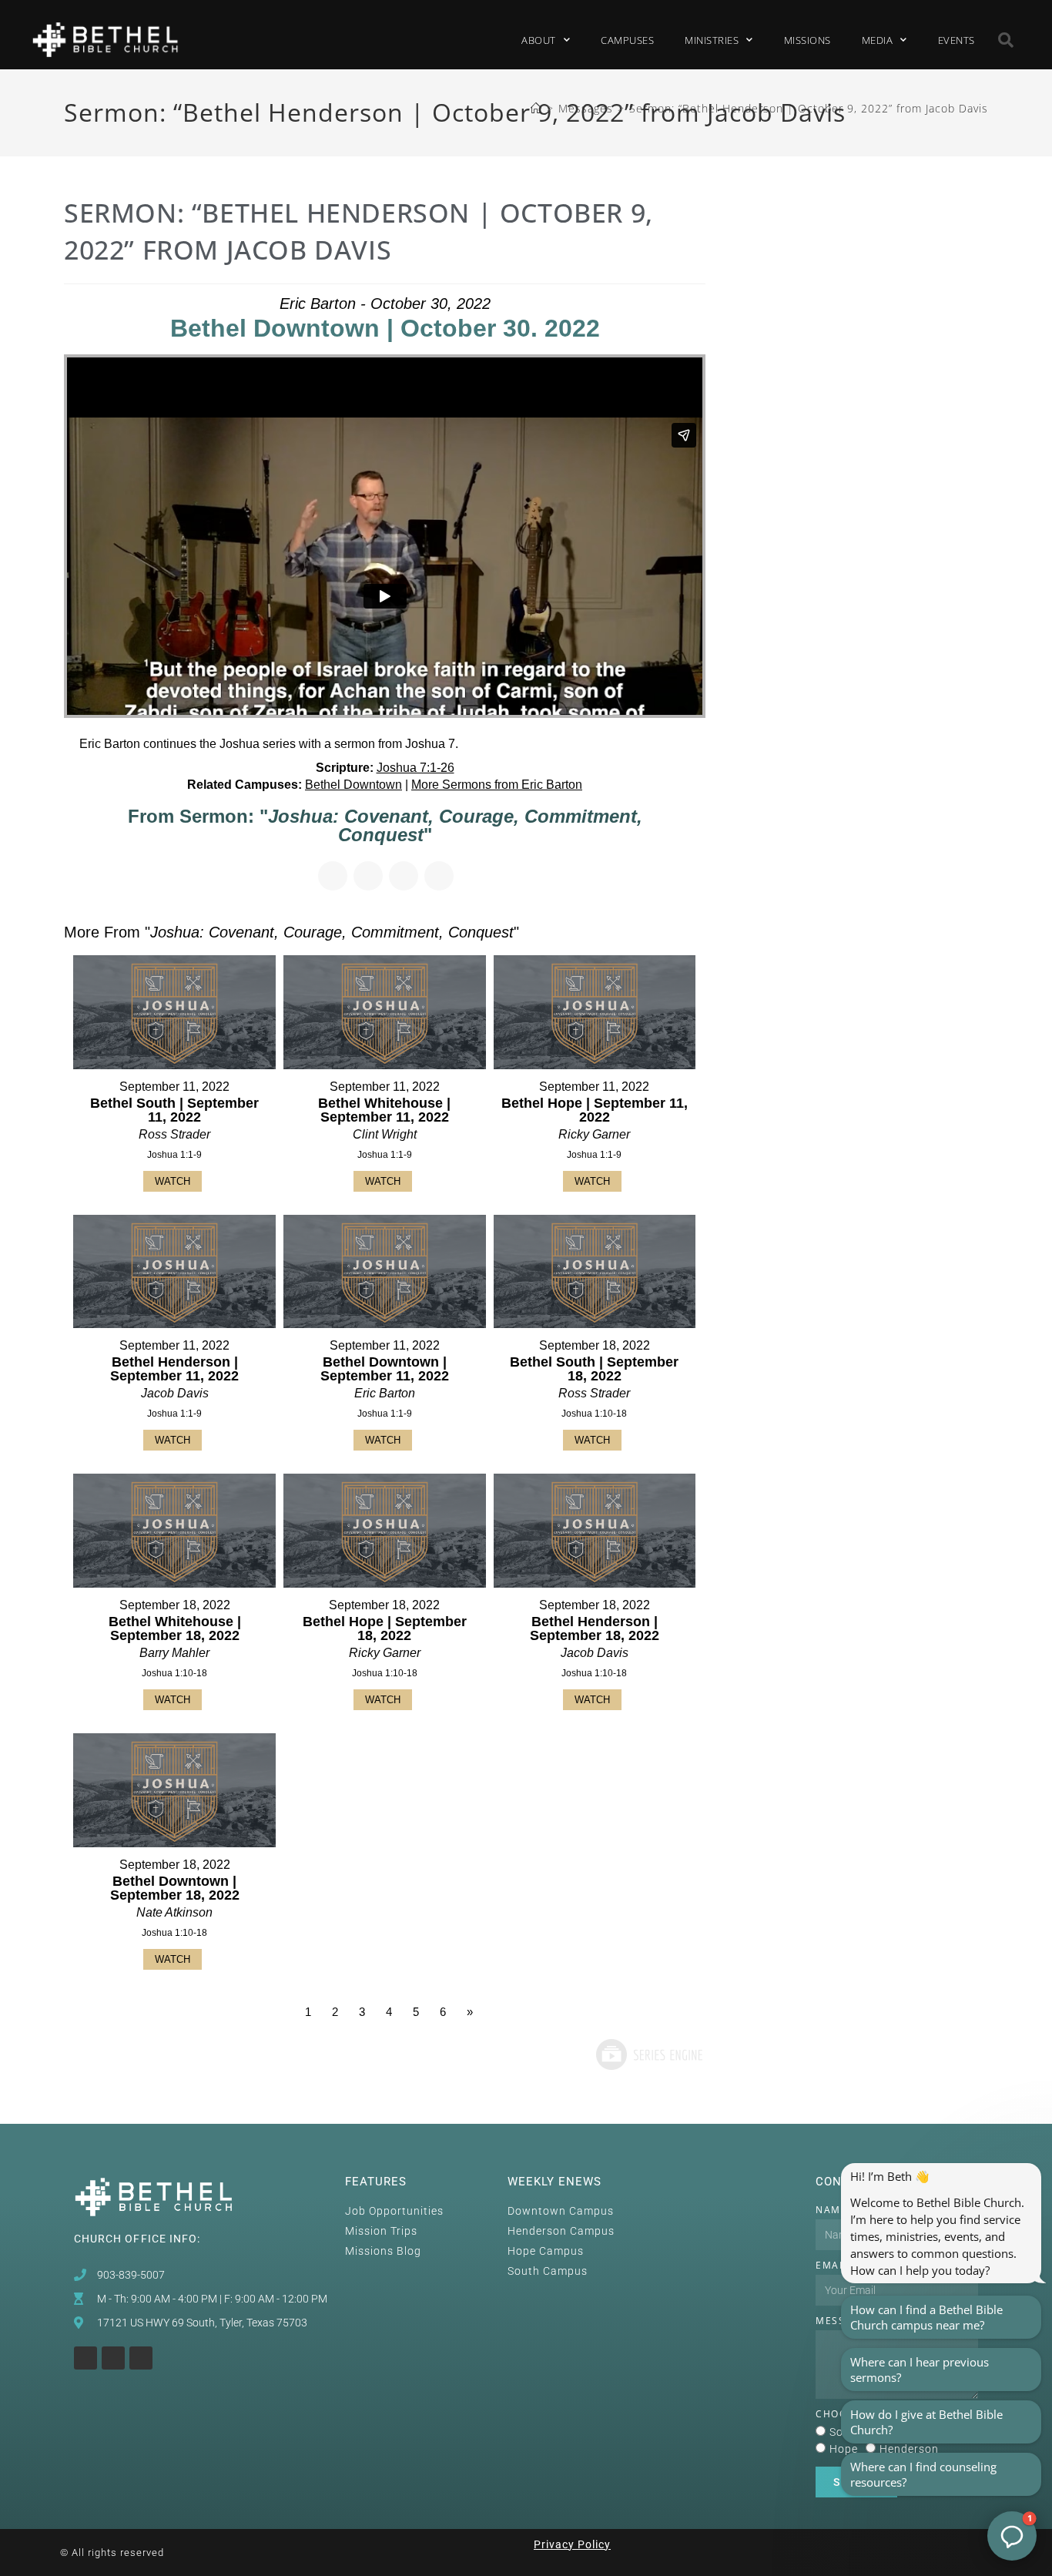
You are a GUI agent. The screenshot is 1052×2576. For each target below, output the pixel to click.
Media (878, 40)
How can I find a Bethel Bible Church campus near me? (926, 2317)
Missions (807, 40)
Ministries (712, 40)
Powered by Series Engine (648, 2054)
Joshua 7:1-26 (415, 768)
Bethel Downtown (353, 785)
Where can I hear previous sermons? (920, 2370)
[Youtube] (113, 2358)
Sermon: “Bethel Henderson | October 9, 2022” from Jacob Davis (809, 108)
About (539, 40)
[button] (1007, 40)
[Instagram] (85, 2358)
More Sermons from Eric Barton (497, 785)
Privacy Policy (572, 2544)
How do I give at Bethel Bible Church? (926, 2422)
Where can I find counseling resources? (923, 2474)
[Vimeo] (141, 2358)
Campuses (627, 40)
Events (957, 40)
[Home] (536, 108)
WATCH (173, 1181)
